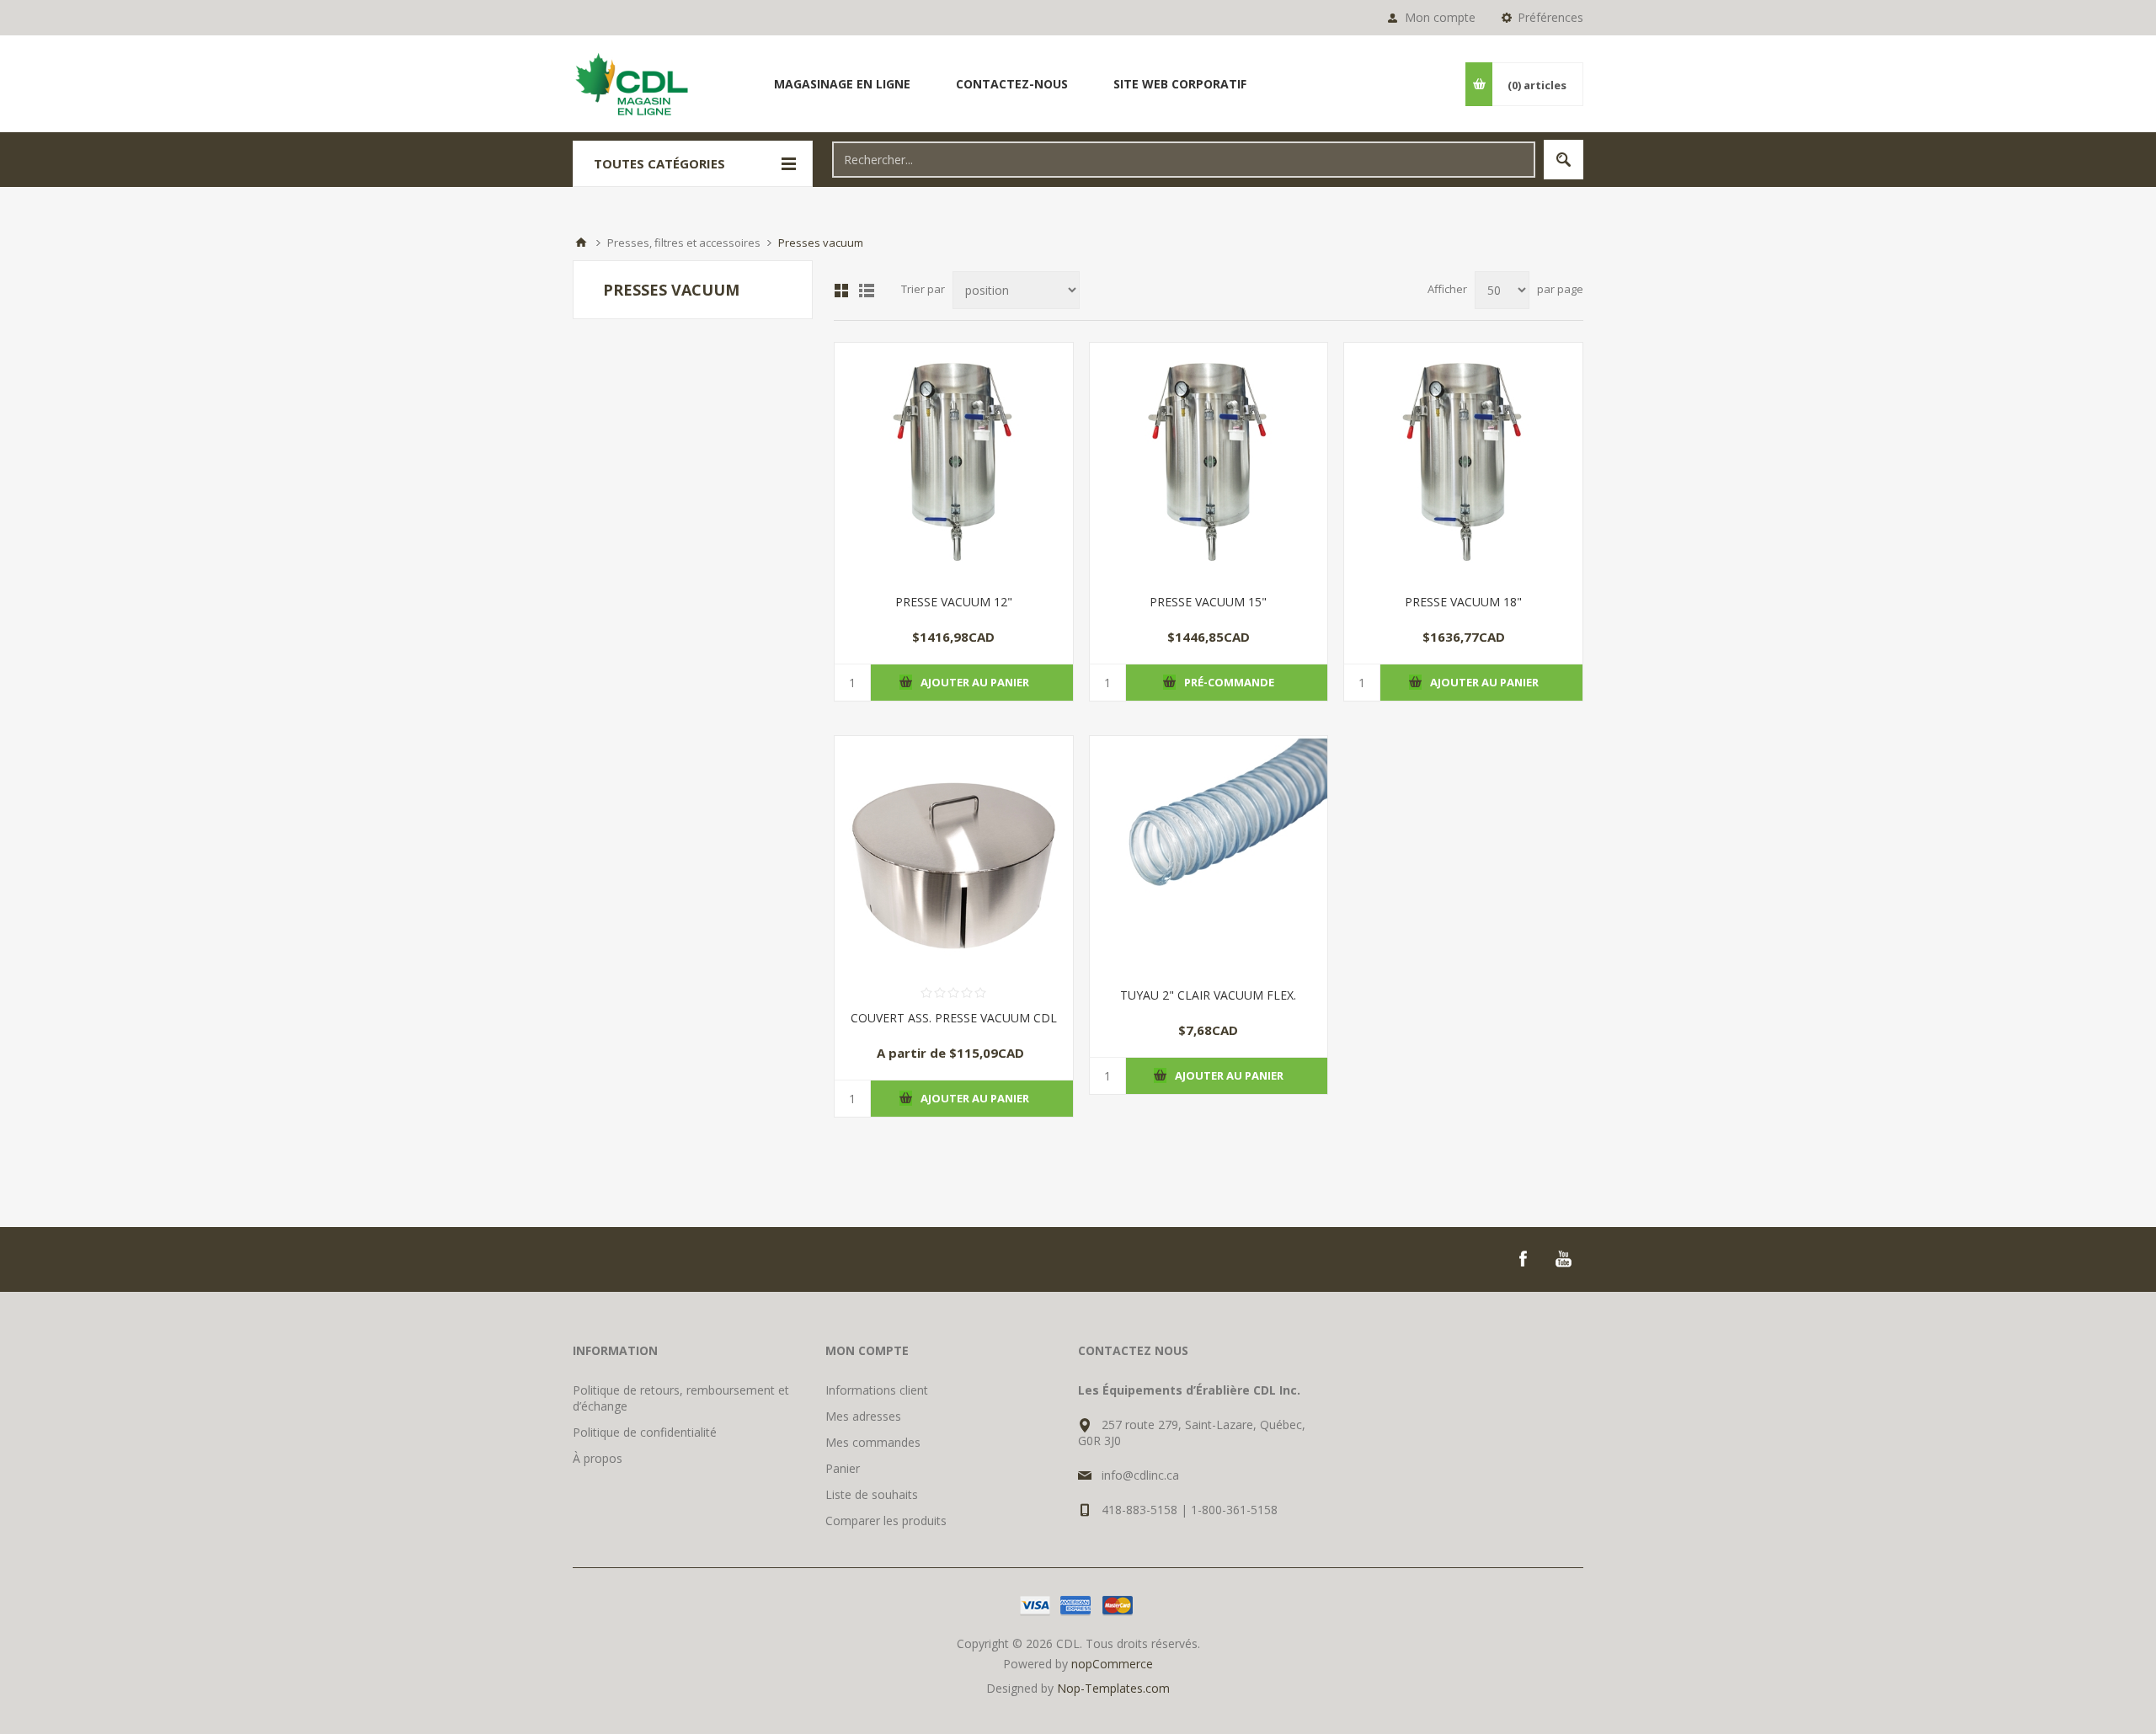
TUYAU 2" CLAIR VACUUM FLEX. (1208, 995)
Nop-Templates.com (1113, 1688)
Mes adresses (863, 1416)
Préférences (1550, 17)
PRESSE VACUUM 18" (1463, 602)
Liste (867, 291)
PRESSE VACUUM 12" (954, 602)
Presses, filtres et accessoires (684, 243)
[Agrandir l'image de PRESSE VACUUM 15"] (1209, 462)
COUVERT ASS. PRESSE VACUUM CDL (954, 1018)
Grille (841, 291)
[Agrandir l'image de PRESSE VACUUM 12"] (954, 462)
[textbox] (1184, 160)
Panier (843, 1468)
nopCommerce (1112, 1664)
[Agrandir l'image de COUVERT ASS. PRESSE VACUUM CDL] (954, 855)
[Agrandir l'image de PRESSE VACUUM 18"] (1463, 462)
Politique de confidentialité (645, 1432)
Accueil (581, 243)
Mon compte (1440, 17)
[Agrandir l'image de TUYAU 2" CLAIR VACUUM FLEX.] (1209, 855)
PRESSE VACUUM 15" (1208, 602)
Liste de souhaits (872, 1494)
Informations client (877, 1390)
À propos (598, 1458)
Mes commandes (873, 1442)
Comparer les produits (886, 1521)
